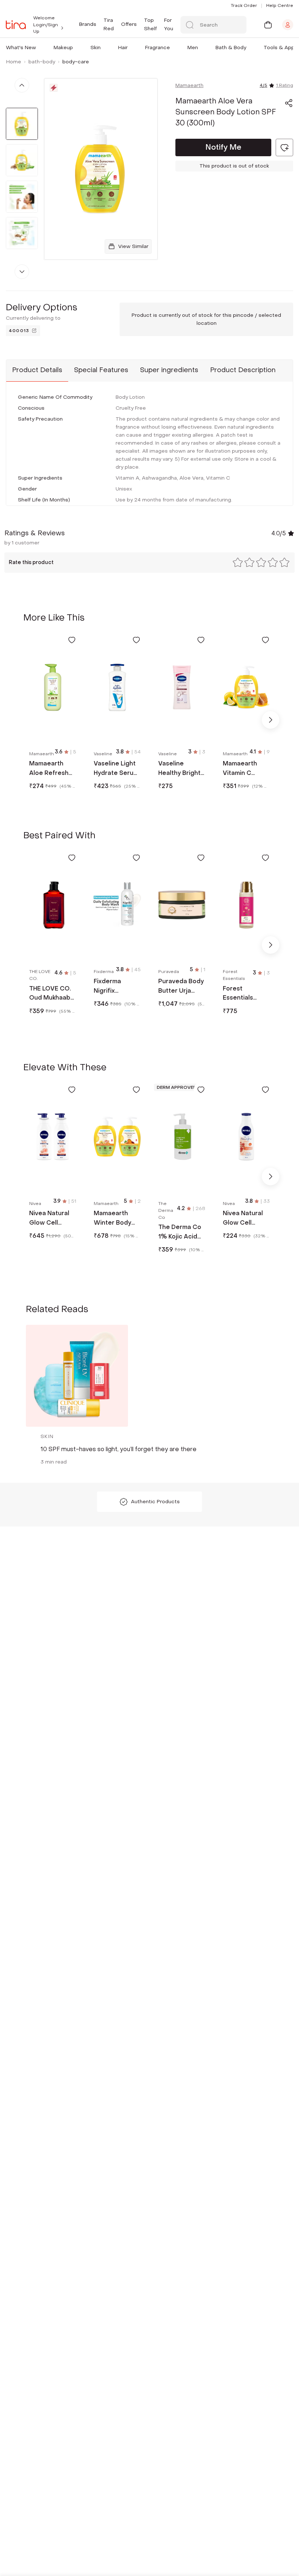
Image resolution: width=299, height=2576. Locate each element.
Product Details (37, 370)
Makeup (63, 48)
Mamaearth (189, 85)
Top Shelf (150, 24)
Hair (123, 48)
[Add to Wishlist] (72, 640)
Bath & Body (231, 48)
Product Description (243, 370)
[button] (38, 48)
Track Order (244, 5)
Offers (129, 24)
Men (193, 48)
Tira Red (109, 24)
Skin (96, 48)
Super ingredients (169, 370)
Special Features (101, 370)
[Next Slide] (271, 720)
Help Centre (280, 5)
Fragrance (158, 48)
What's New (21, 48)
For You (169, 24)
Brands (88, 24)
